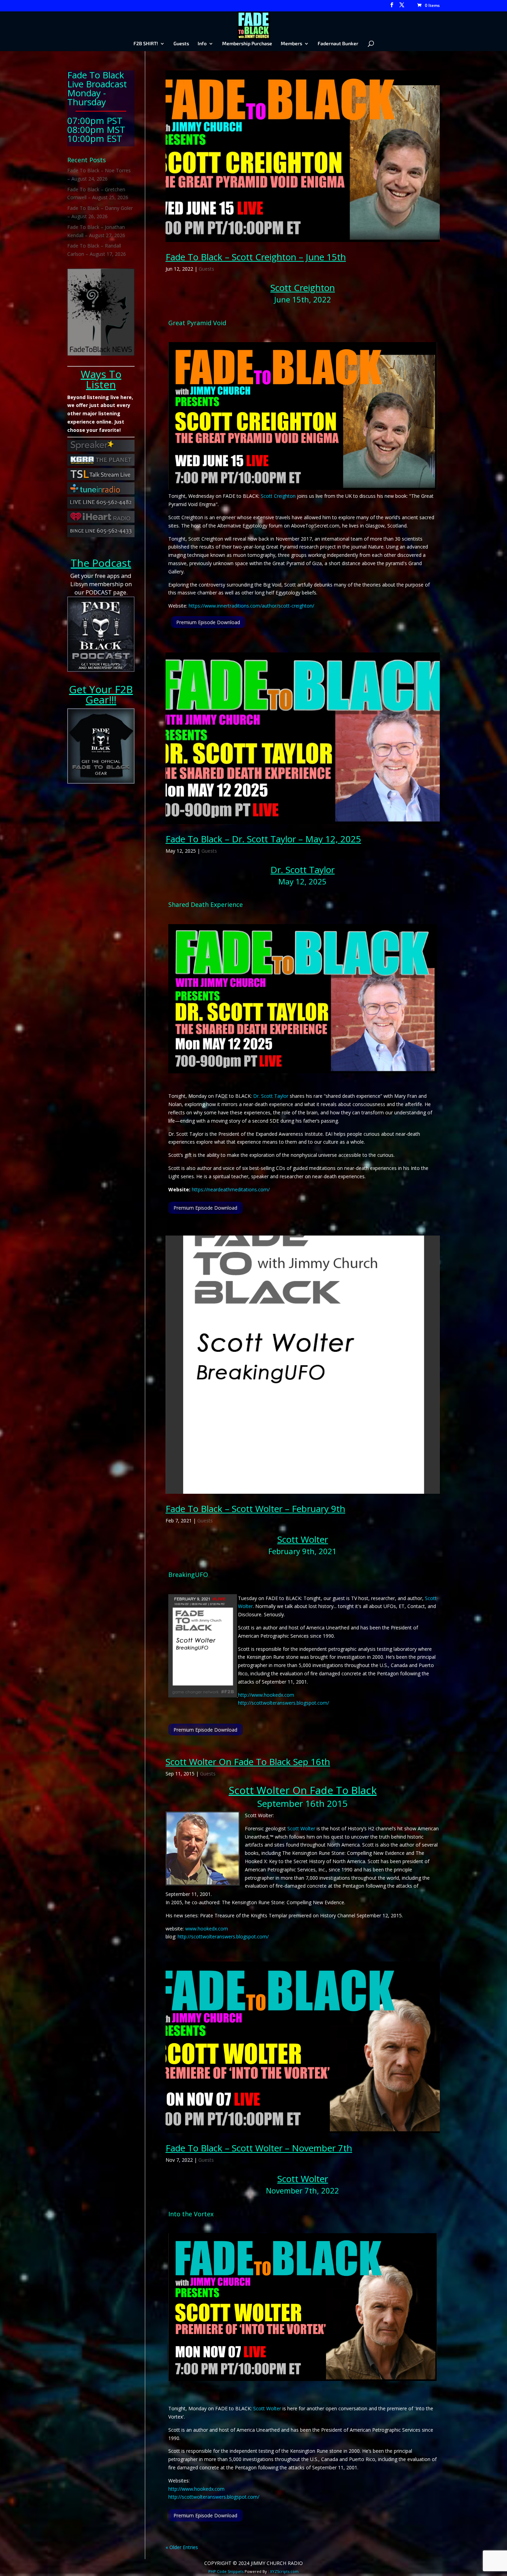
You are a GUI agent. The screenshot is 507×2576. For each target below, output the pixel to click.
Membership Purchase (247, 44)
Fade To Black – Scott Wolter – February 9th (255, 1509)
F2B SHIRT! (146, 44)
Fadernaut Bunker (338, 44)
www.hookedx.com (207, 1929)
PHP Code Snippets (226, 2571)
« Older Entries (182, 2547)
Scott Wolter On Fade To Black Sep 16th (248, 1762)
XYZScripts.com (284, 2571)
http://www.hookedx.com (266, 1695)
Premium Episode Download (208, 622)
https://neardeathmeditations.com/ (231, 1189)
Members (291, 44)
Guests (181, 44)
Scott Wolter (303, 1539)
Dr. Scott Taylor (302, 870)
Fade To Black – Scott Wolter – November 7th (259, 2148)
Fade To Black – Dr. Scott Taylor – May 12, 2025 (263, 839)
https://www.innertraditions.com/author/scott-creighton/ (251, 606)
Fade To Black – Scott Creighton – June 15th (256, 257)
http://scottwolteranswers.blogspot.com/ (284, 1703)
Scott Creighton (303, 288)
